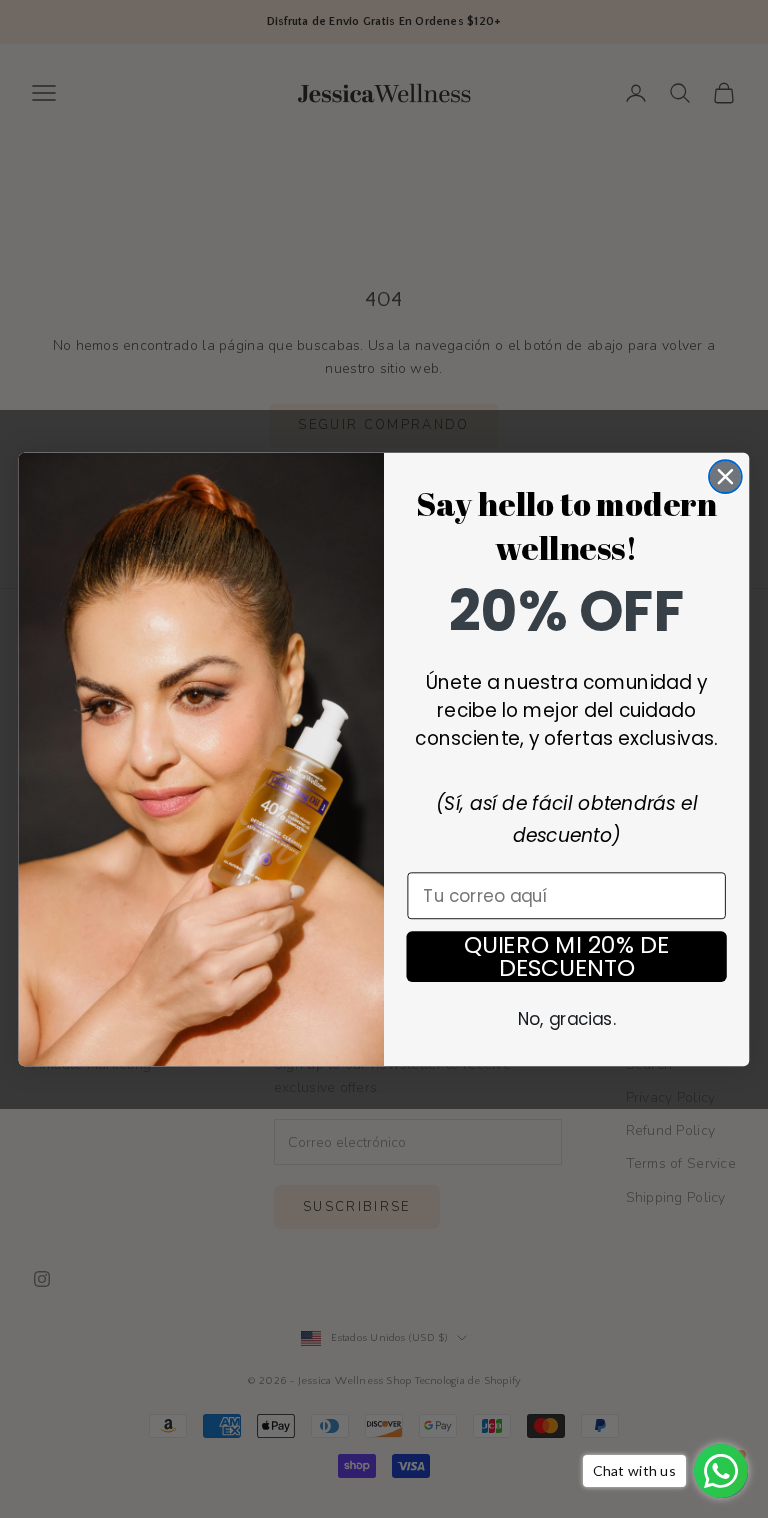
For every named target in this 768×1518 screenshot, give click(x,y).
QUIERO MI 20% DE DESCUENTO (566, 956)
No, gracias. (566, 1018)
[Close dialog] (725, 476)
